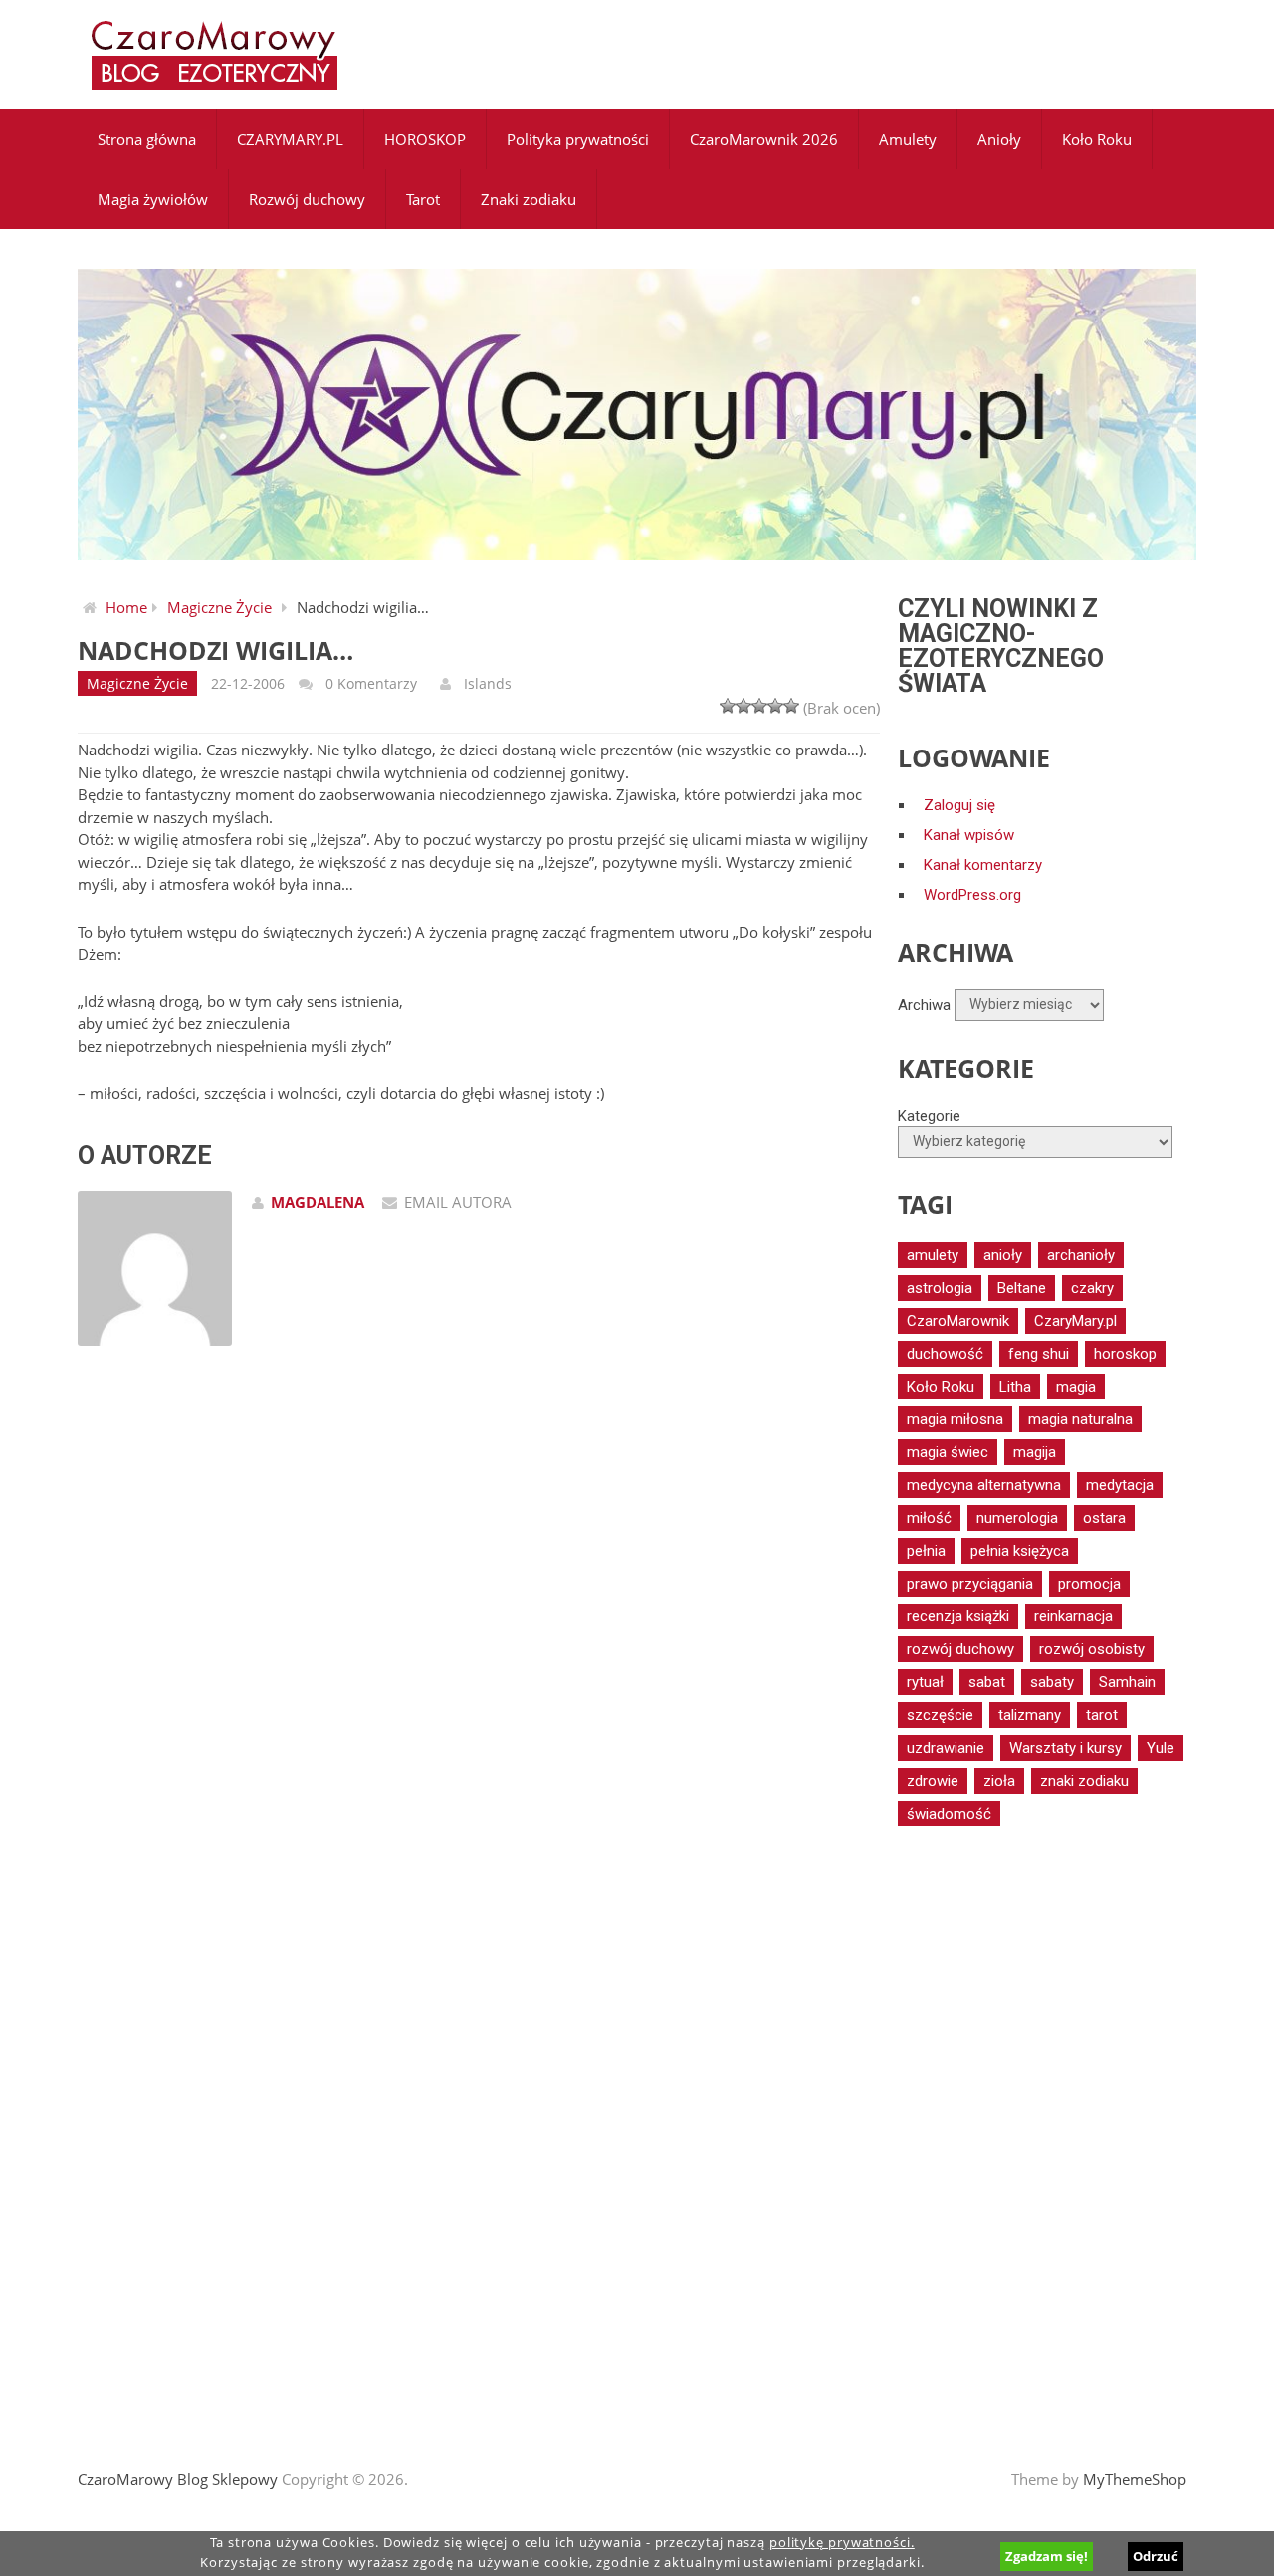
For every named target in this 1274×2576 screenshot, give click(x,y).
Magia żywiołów (153, 199)
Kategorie (929, 1116)
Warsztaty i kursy (1065, 1748)
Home (126, 607)
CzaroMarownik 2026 (764, 139)
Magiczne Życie (219, 607)
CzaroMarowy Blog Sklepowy (178, 2479)
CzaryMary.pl (1075, 1321)
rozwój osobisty (1092, 1649)
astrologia (940, 1288)
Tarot (423, 199)
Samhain (1127, 1682)
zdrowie (933, 1781)
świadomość (949, 1814)
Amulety (908, 139)
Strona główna (147, 139)
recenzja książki (958, 1616)
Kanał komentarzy (983, 865)
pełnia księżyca (1020, 1551)
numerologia (1017, 1518)
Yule (1161, 1748)
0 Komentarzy (371, 683)
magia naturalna (1080, 1419)
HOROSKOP (425, 139)
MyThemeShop (1135, 2479)
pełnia (926, 1551)
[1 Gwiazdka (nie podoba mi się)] (728, 706)
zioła (999, 1781)
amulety (933, 1255)
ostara (1104, 1518)
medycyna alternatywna (984, 1485)
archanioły (1081, 1255)
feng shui (1039, 1354)
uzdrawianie (946, 1748)
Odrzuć (1156, 2556)
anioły (1003, 1255)
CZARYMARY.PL (290, 139)
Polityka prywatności (578, 139)
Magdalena (318, 1202)
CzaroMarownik (958, 1321)
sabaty (1052, 1682)
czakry (1092, 1288)
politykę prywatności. (842, 2543)
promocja (1089, 1584)
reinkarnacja (1073, 1616)
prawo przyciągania (970, 1584)
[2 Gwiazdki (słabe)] (743, 706)
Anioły (999, 139)
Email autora (458, 1202)
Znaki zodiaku (529, 199)
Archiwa (924, 1004)
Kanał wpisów (969, 835)
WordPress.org (972, 895)
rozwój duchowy (960, 1649)
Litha (1015, 1387)
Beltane (1022, 1288)
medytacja (1120, 1485)
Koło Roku (1097, 139)
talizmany (1030, 1715)
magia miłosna (955, 1419)
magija (1035, 1452)
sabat (987, 1682)
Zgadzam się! (1047, 2556)
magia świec (948, 1452)
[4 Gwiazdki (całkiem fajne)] (775, 706)
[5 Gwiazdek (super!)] (791, 706)
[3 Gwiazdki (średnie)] (759, 706)
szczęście (940, 1715)
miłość (929, 1518)
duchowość (945, 1354)
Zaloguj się (959, 805)
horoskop (1125, 1354)
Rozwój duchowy (307, 199)
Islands (488, 683)
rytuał (925, 1682)
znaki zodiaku (1084, 1781)
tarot (1102, 1715)
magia (1076, 1387)
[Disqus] (479, 1644)
